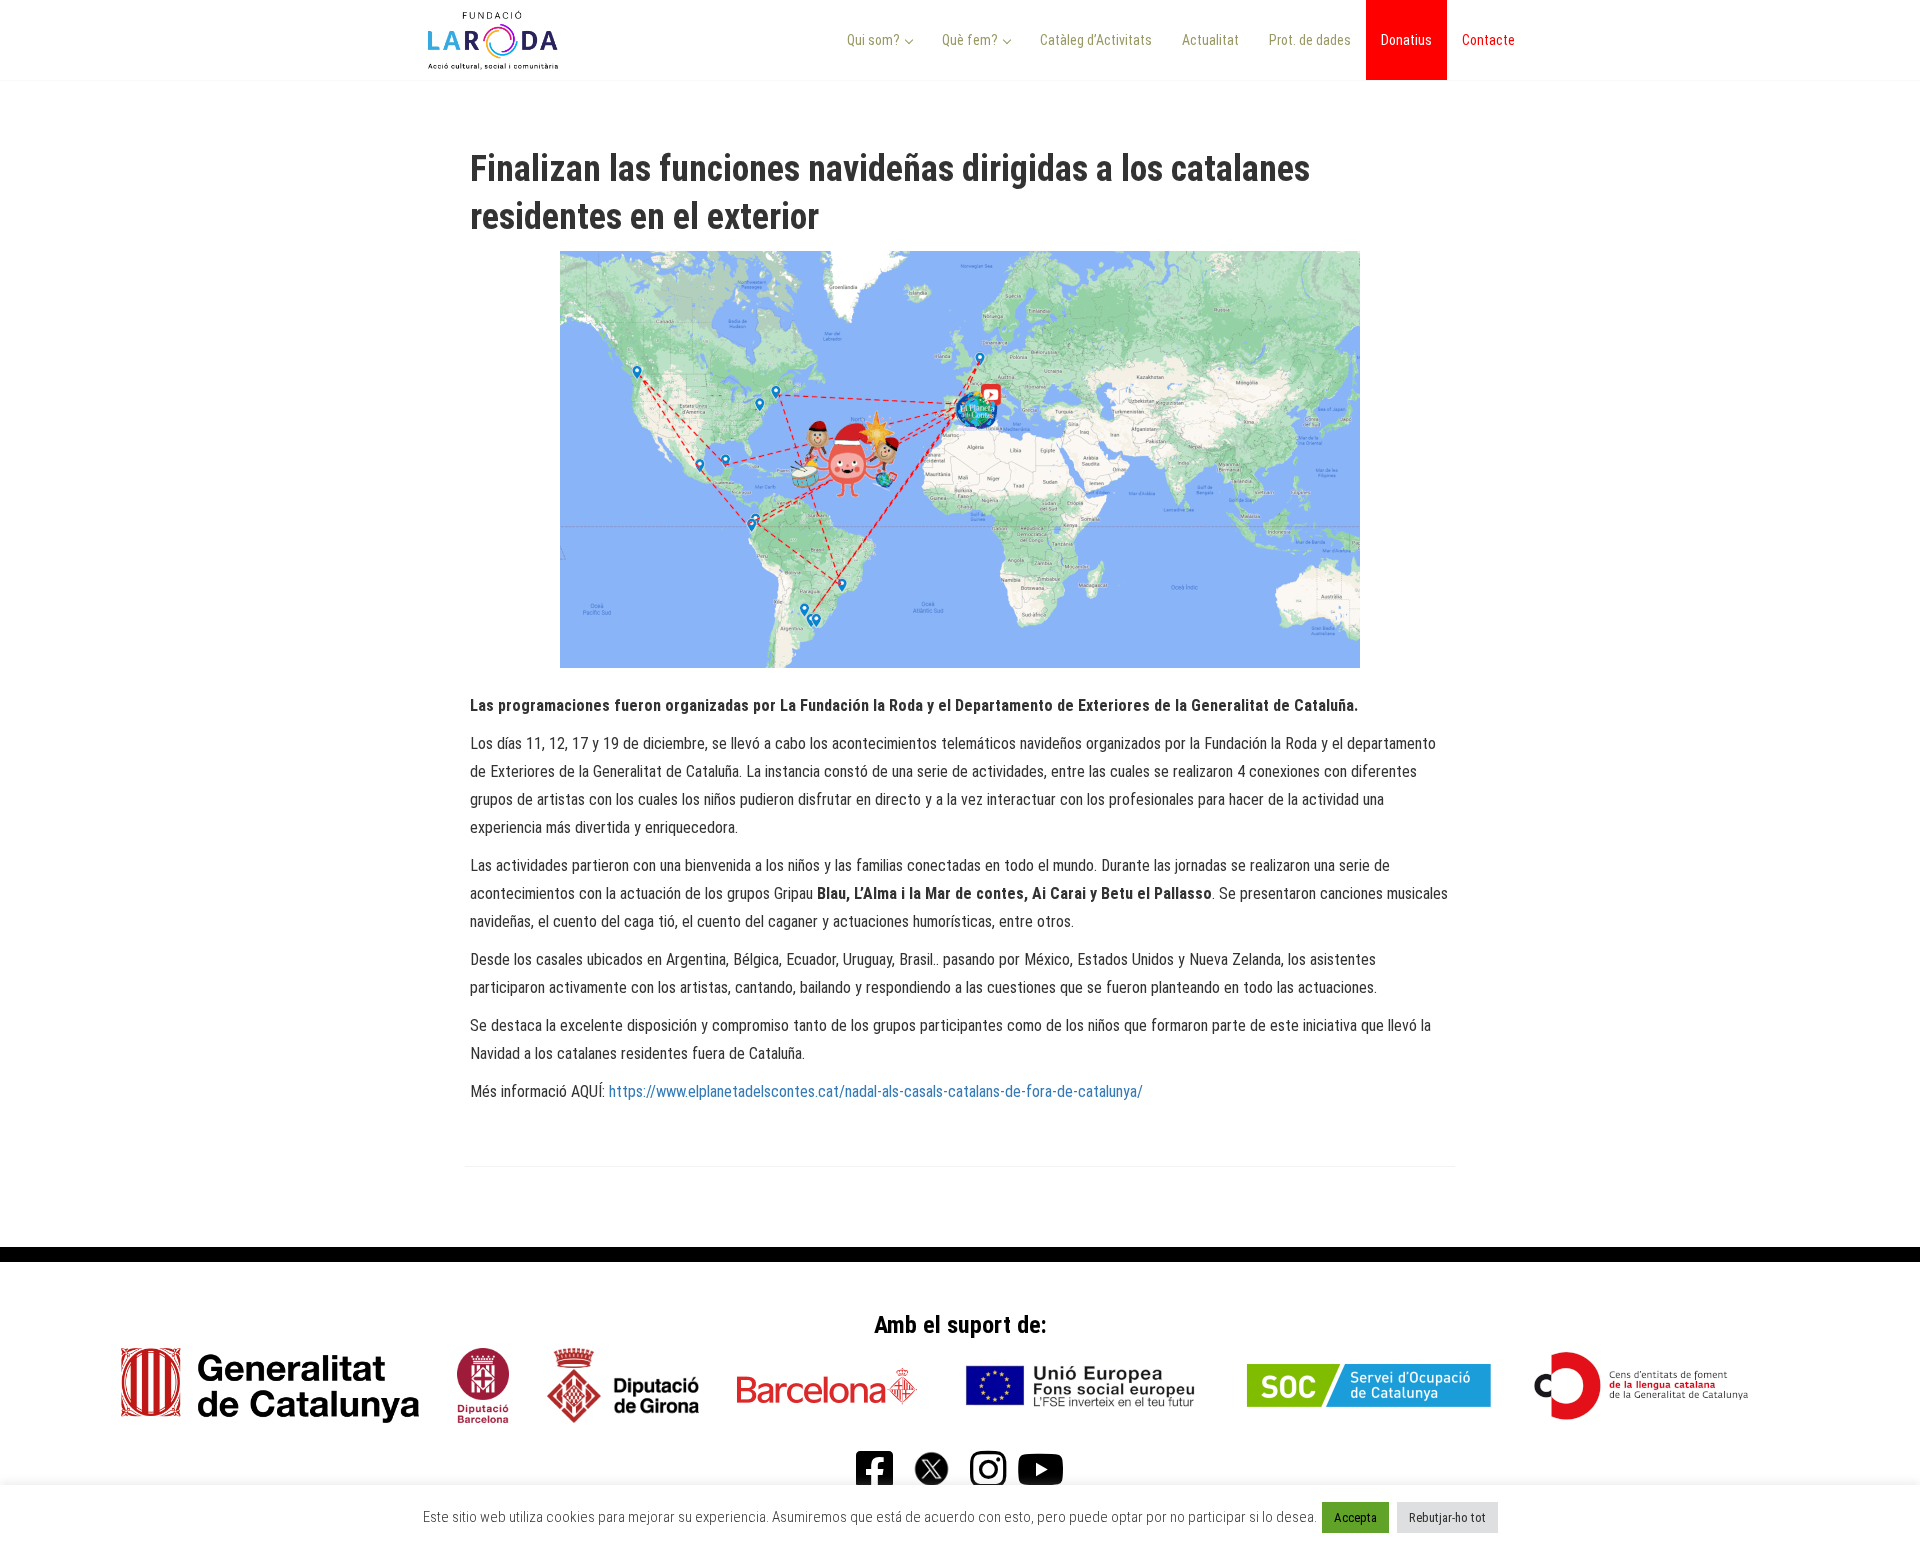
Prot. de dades (1310, 40)
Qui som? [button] (875, 40)
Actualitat (1210, 40)
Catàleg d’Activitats (1096, 40)
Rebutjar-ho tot (1447, 1517)
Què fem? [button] (971, 40)
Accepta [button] (1355, 1517)
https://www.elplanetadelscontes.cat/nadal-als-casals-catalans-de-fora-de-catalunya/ (876, 1091)
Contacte (1488, 40)
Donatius (1406, 40)
